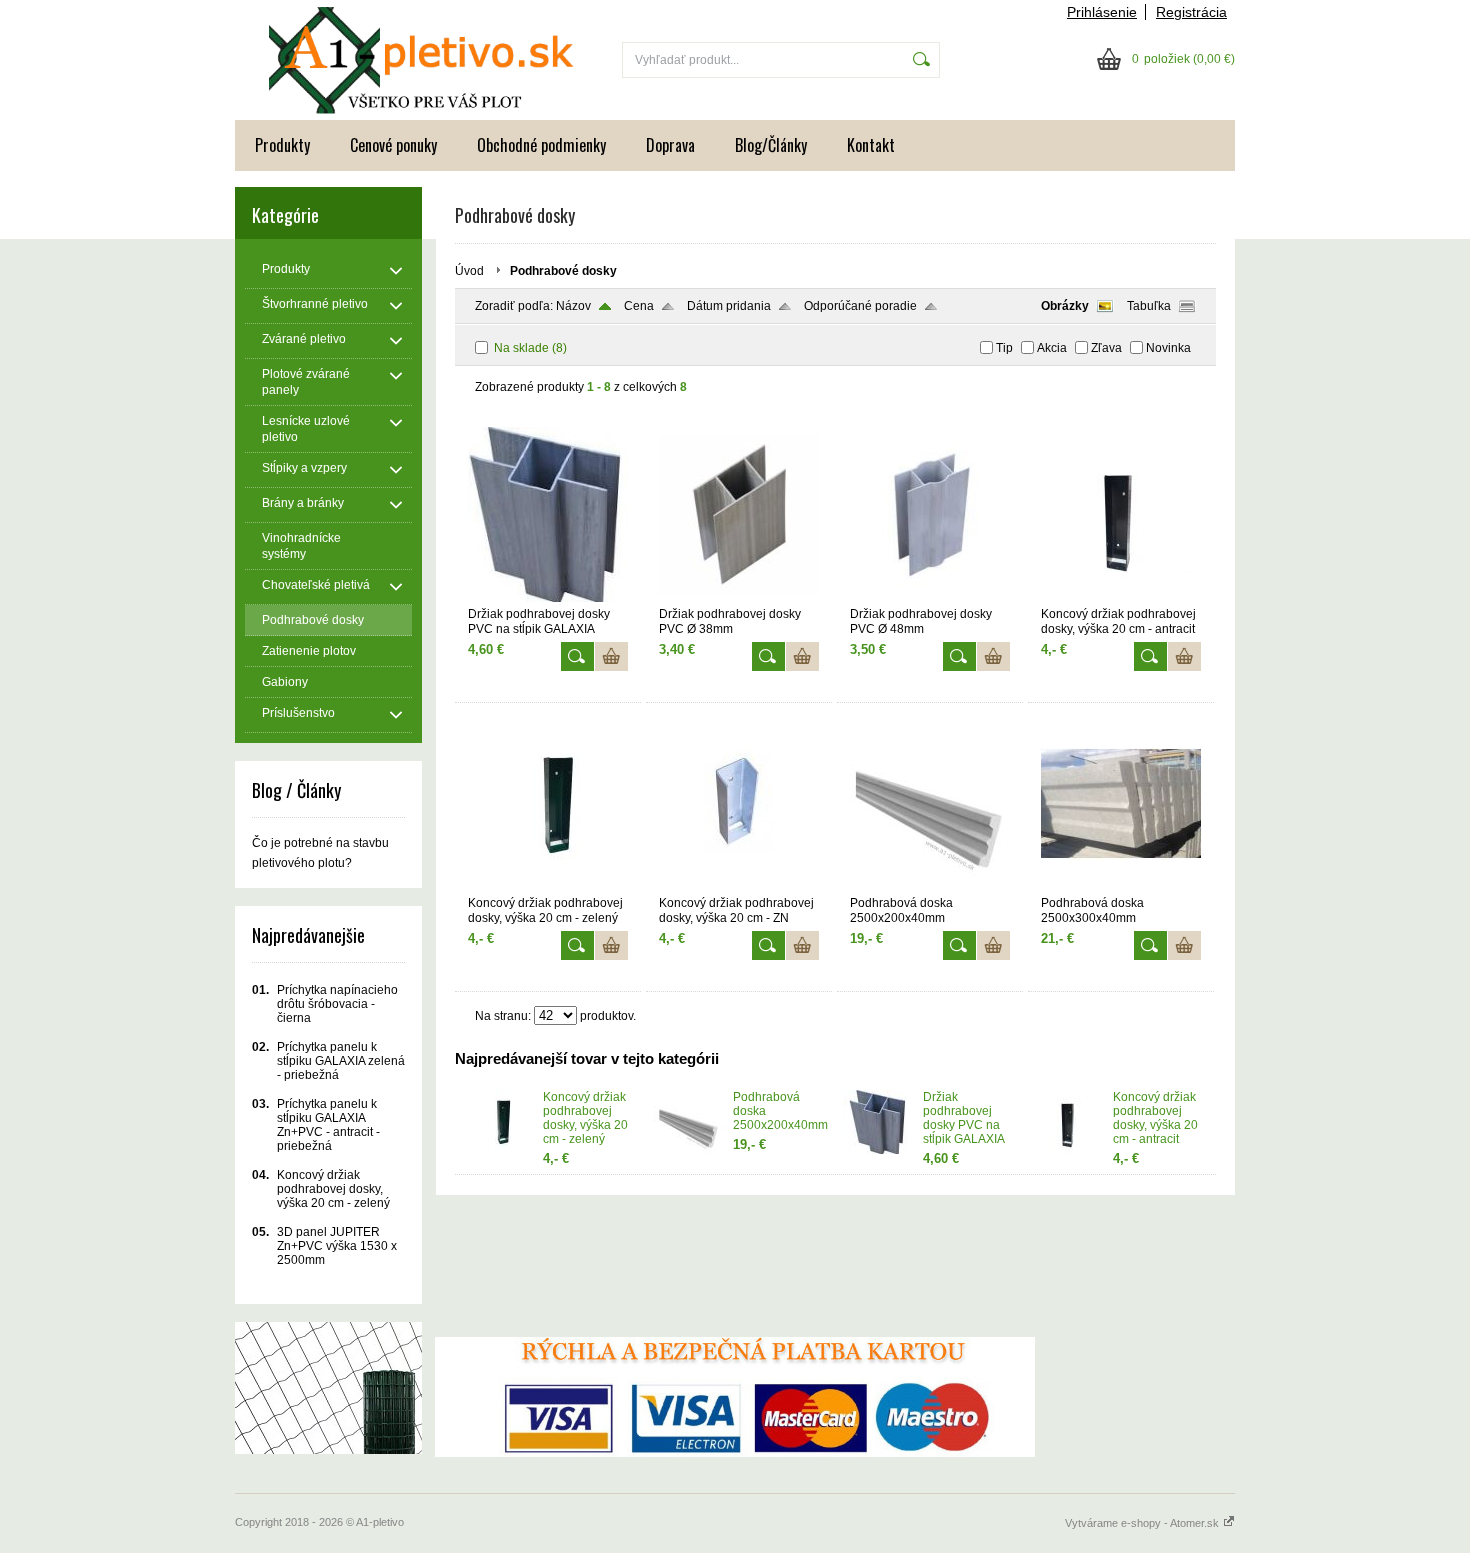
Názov (573, 306)
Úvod (469, 271)
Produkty (282, 145)
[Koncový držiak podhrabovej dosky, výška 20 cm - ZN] (739, 887)
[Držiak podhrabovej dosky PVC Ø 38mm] (739, 598)
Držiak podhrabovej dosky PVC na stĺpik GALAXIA (964, 1118)
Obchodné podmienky (541, 145)
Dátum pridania (729, 306)
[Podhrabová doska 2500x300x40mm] (1121, 887)
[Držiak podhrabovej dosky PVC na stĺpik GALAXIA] (548, 598)
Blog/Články (771, 145)
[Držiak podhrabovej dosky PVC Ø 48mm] (930, 598)
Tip (1004, 348)
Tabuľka (1149, 306)
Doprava (670, 145)
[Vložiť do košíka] (611, 656)
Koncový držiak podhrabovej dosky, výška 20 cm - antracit (1155, 1118)
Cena (639, 306)
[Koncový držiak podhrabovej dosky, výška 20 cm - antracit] (1121, 598)
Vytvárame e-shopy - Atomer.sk (1143, 1523)
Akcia (1052, 348)
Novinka (1168, 348)
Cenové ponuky (393, 145)
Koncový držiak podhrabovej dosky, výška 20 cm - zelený (585, 1118)
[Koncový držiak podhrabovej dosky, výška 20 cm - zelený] (548, 887)
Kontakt (871, 145)
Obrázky (1065, 306)
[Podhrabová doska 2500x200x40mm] (930, 887)
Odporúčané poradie (860, 306)
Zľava (1106, 348)
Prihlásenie (1102, 12)
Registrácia (1191, 12)
